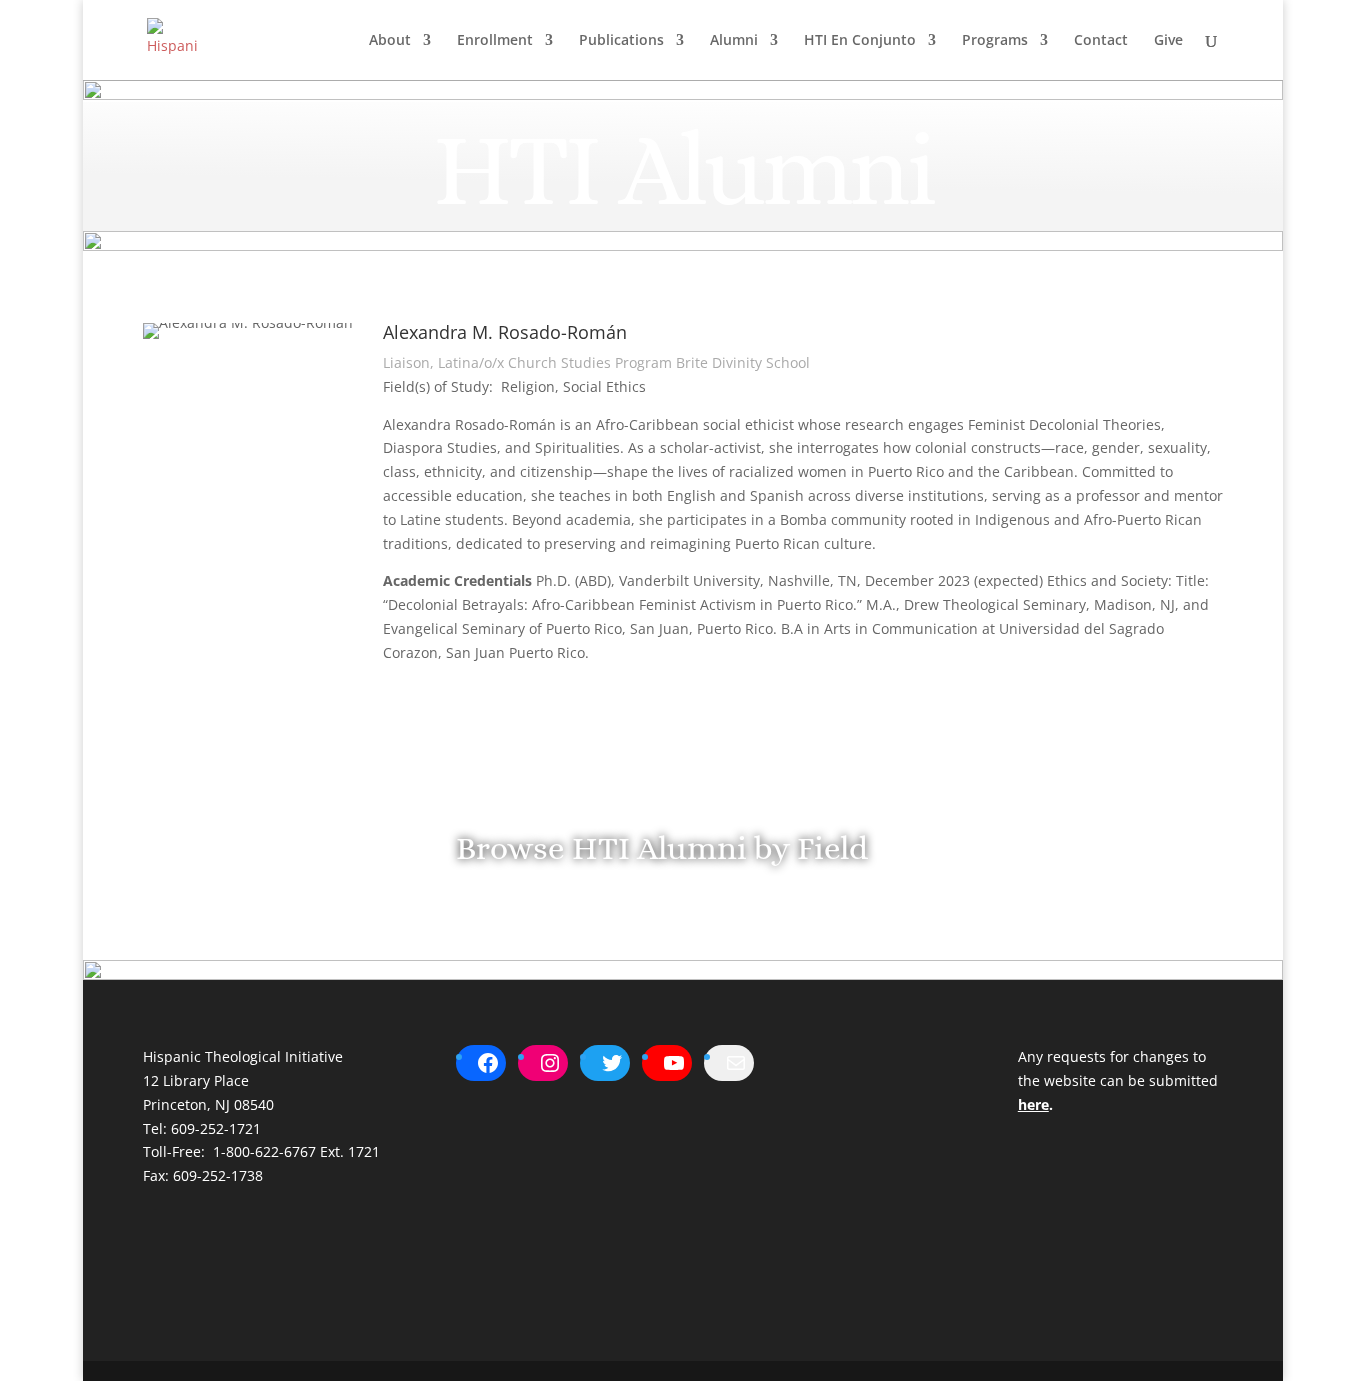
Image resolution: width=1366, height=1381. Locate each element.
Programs (995, 41)
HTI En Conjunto (860, 41)
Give (1168, 41)
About (390, 41)
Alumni (734, 41)
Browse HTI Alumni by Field (662, 848)
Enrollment (495, 41)
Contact (1101, 41)
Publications (621, 41)
